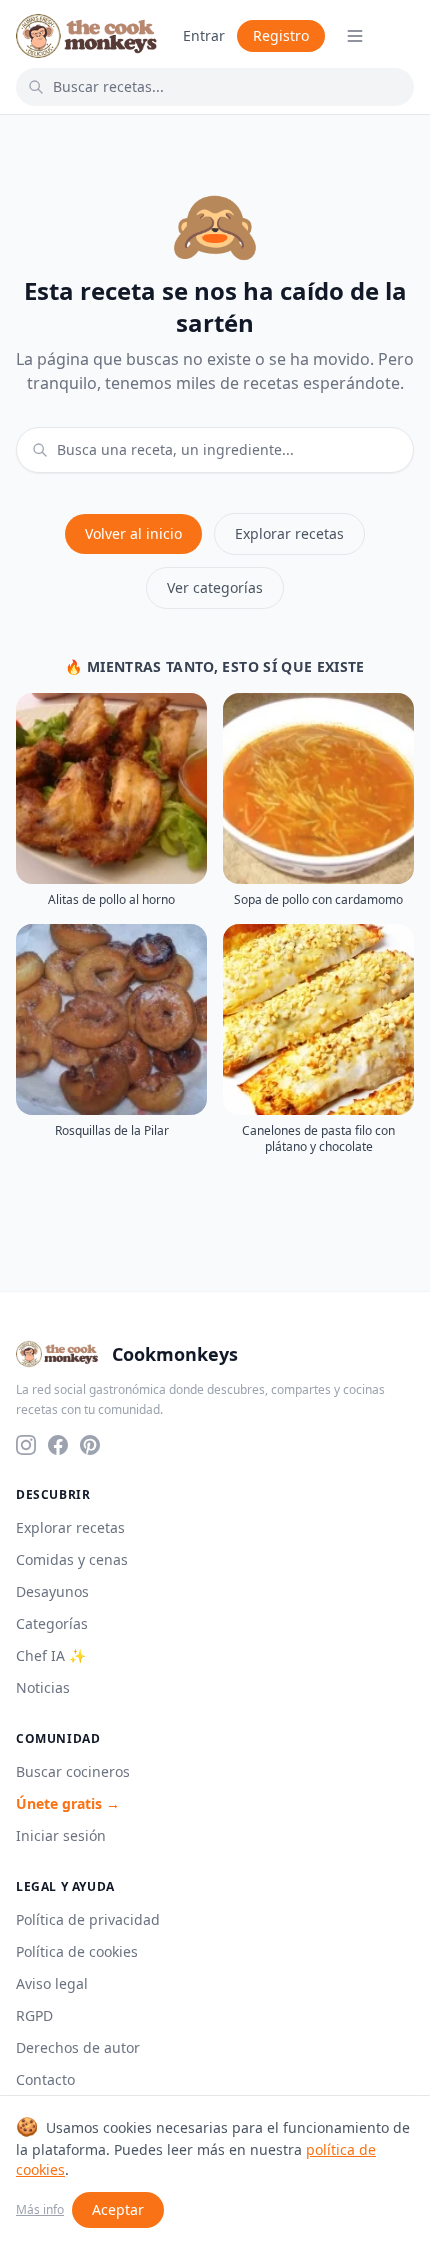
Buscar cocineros (73, 1771)
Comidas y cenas (72, 1559)
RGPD (34, 2015)
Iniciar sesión (61, 1835)
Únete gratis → (68, 1803)
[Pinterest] (90, 1445)
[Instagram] (26, 1445)
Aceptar (118, 2209)
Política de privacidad (88, 1919)
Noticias (43, 1687)
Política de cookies (77, 1951)
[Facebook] (58, 1445)
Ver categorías (215, 587)
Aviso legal (52, 1983)
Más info (40, 2210)
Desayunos (52, 1591)
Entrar (204, 35)
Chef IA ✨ (51, 1655)
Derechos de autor (78, 2047)
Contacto (45, 2079)
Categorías (52, 1623)
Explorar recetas (289, 533)
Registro (281, 35)
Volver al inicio (133, 533)
